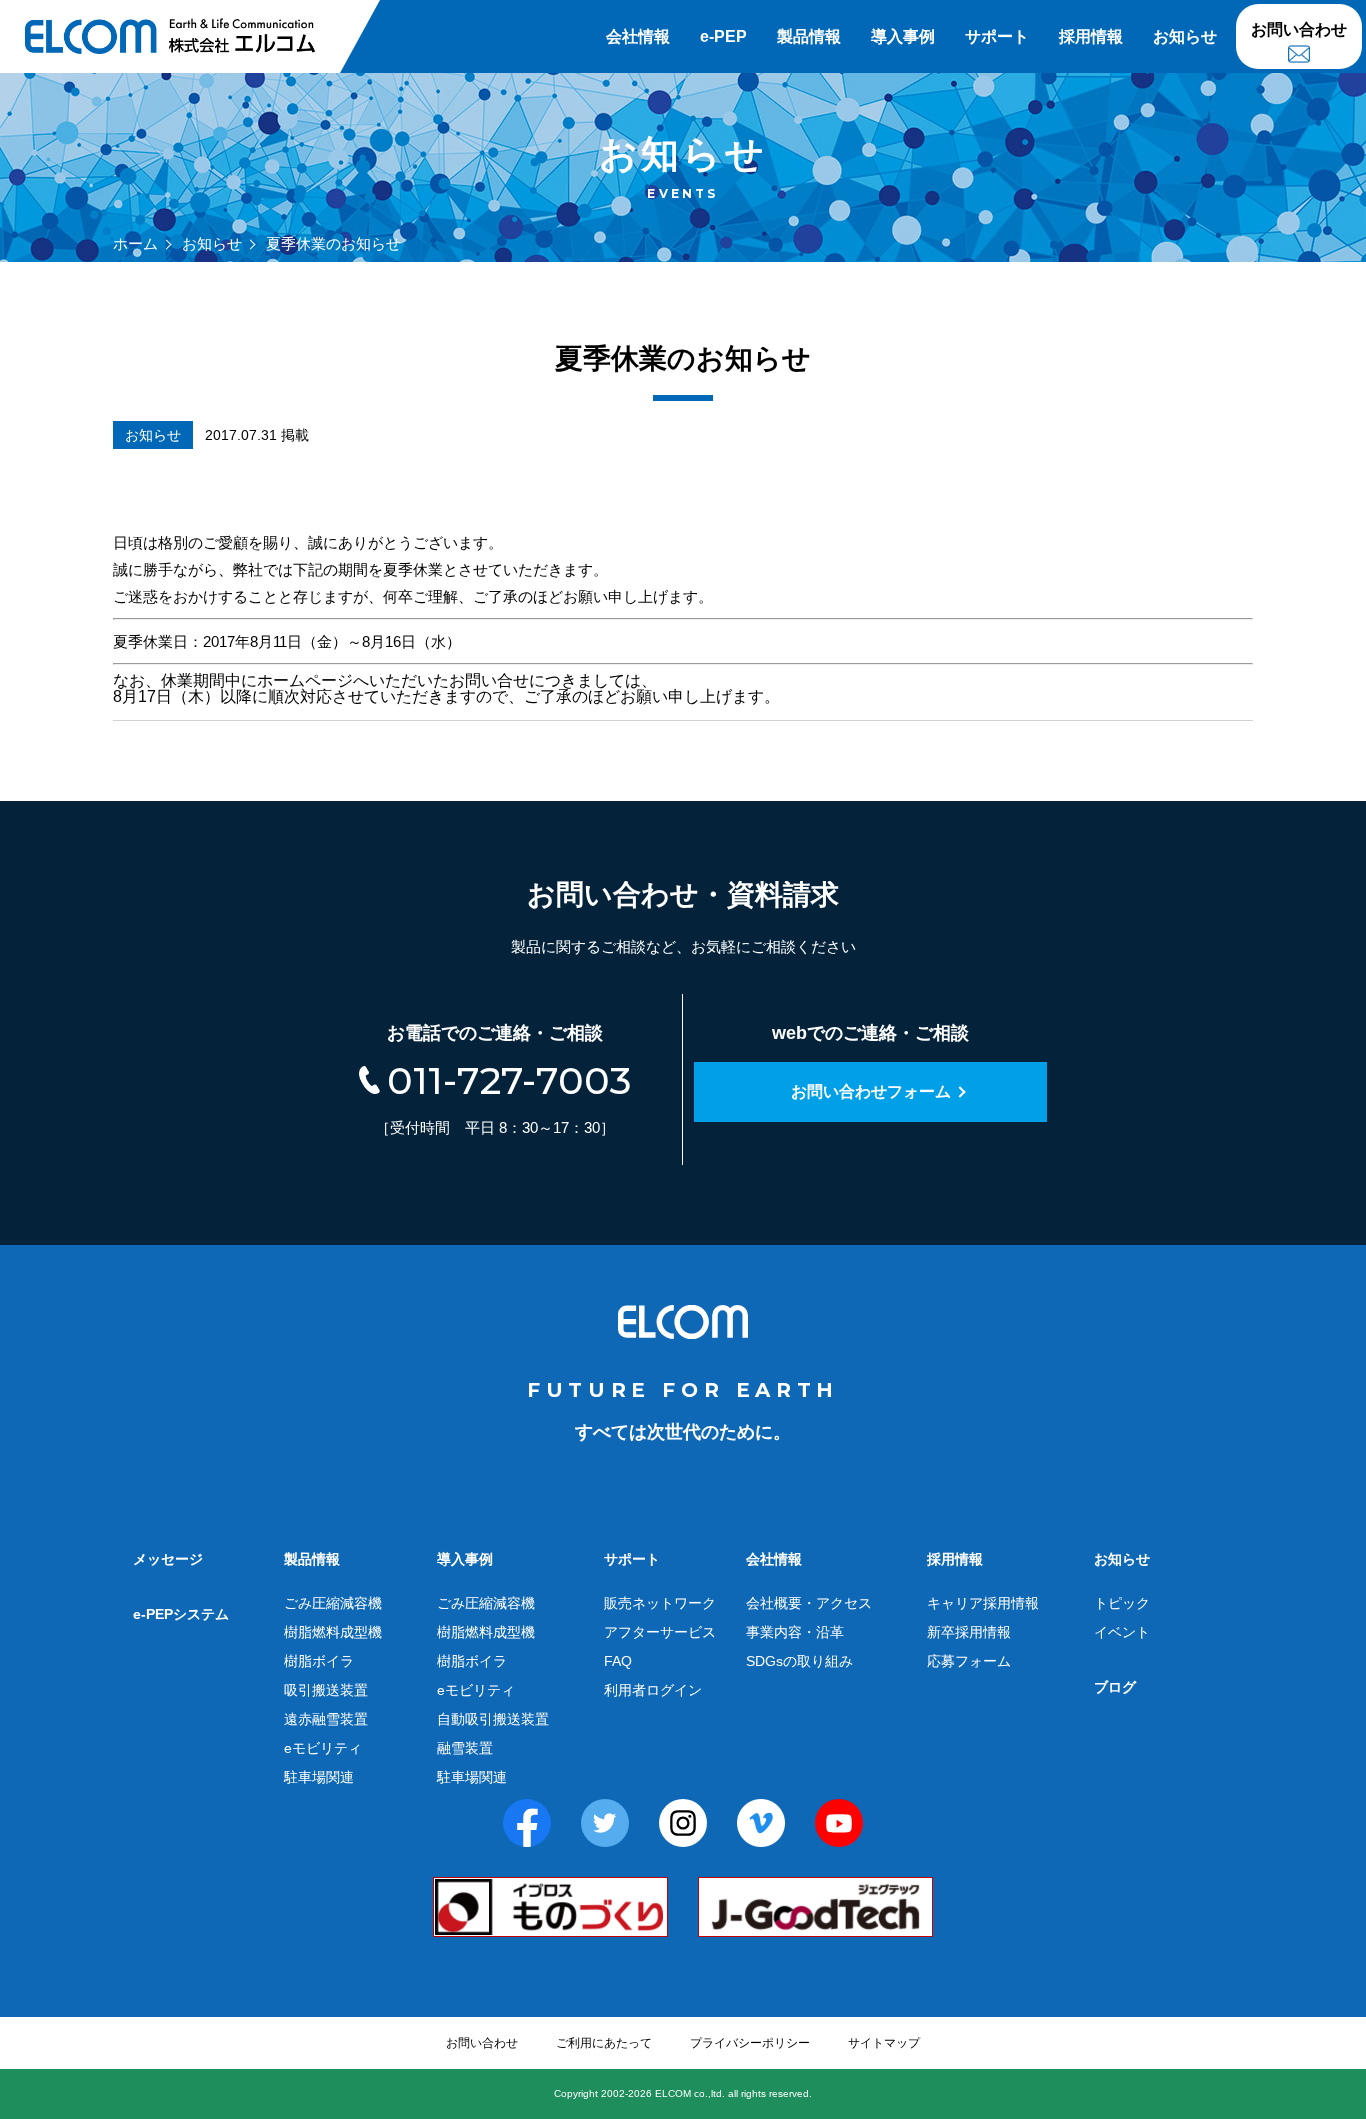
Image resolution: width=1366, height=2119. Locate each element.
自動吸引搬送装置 (493, 1719)
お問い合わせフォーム (871, 1091)
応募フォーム (969, 1661)
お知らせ (1185, 36)
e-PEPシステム (181, 1614)
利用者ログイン (653, 1690)
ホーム (135, 243)
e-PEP (723, 36)
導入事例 (903, 36)
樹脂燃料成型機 (333, 1632)
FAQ (618, 1661)
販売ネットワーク (660, 1603)
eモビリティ (323, 1748)
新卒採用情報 (969, 1632)
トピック (1122, 1603)
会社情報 (638, 36)
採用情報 (1091, 36)
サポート (997, 36)
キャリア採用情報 (983, 1603)
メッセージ (168, 1559)
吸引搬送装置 (326, 1690)
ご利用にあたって (604, 2043)
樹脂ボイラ (319, 1661)
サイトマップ (884, 2043)
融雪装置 (465, 1748)
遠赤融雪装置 (326, 1719)
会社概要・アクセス (809, 1603)
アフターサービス (660, 1632)
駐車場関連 (319, 1777)
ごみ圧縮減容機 (333, 1603)
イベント (1122, 1632)
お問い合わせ (1299, 29)
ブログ (1115, 1687)
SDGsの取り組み (799, 1661)
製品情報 (809, 36)
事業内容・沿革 (795, 1632)
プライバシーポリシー (750, 2043)
